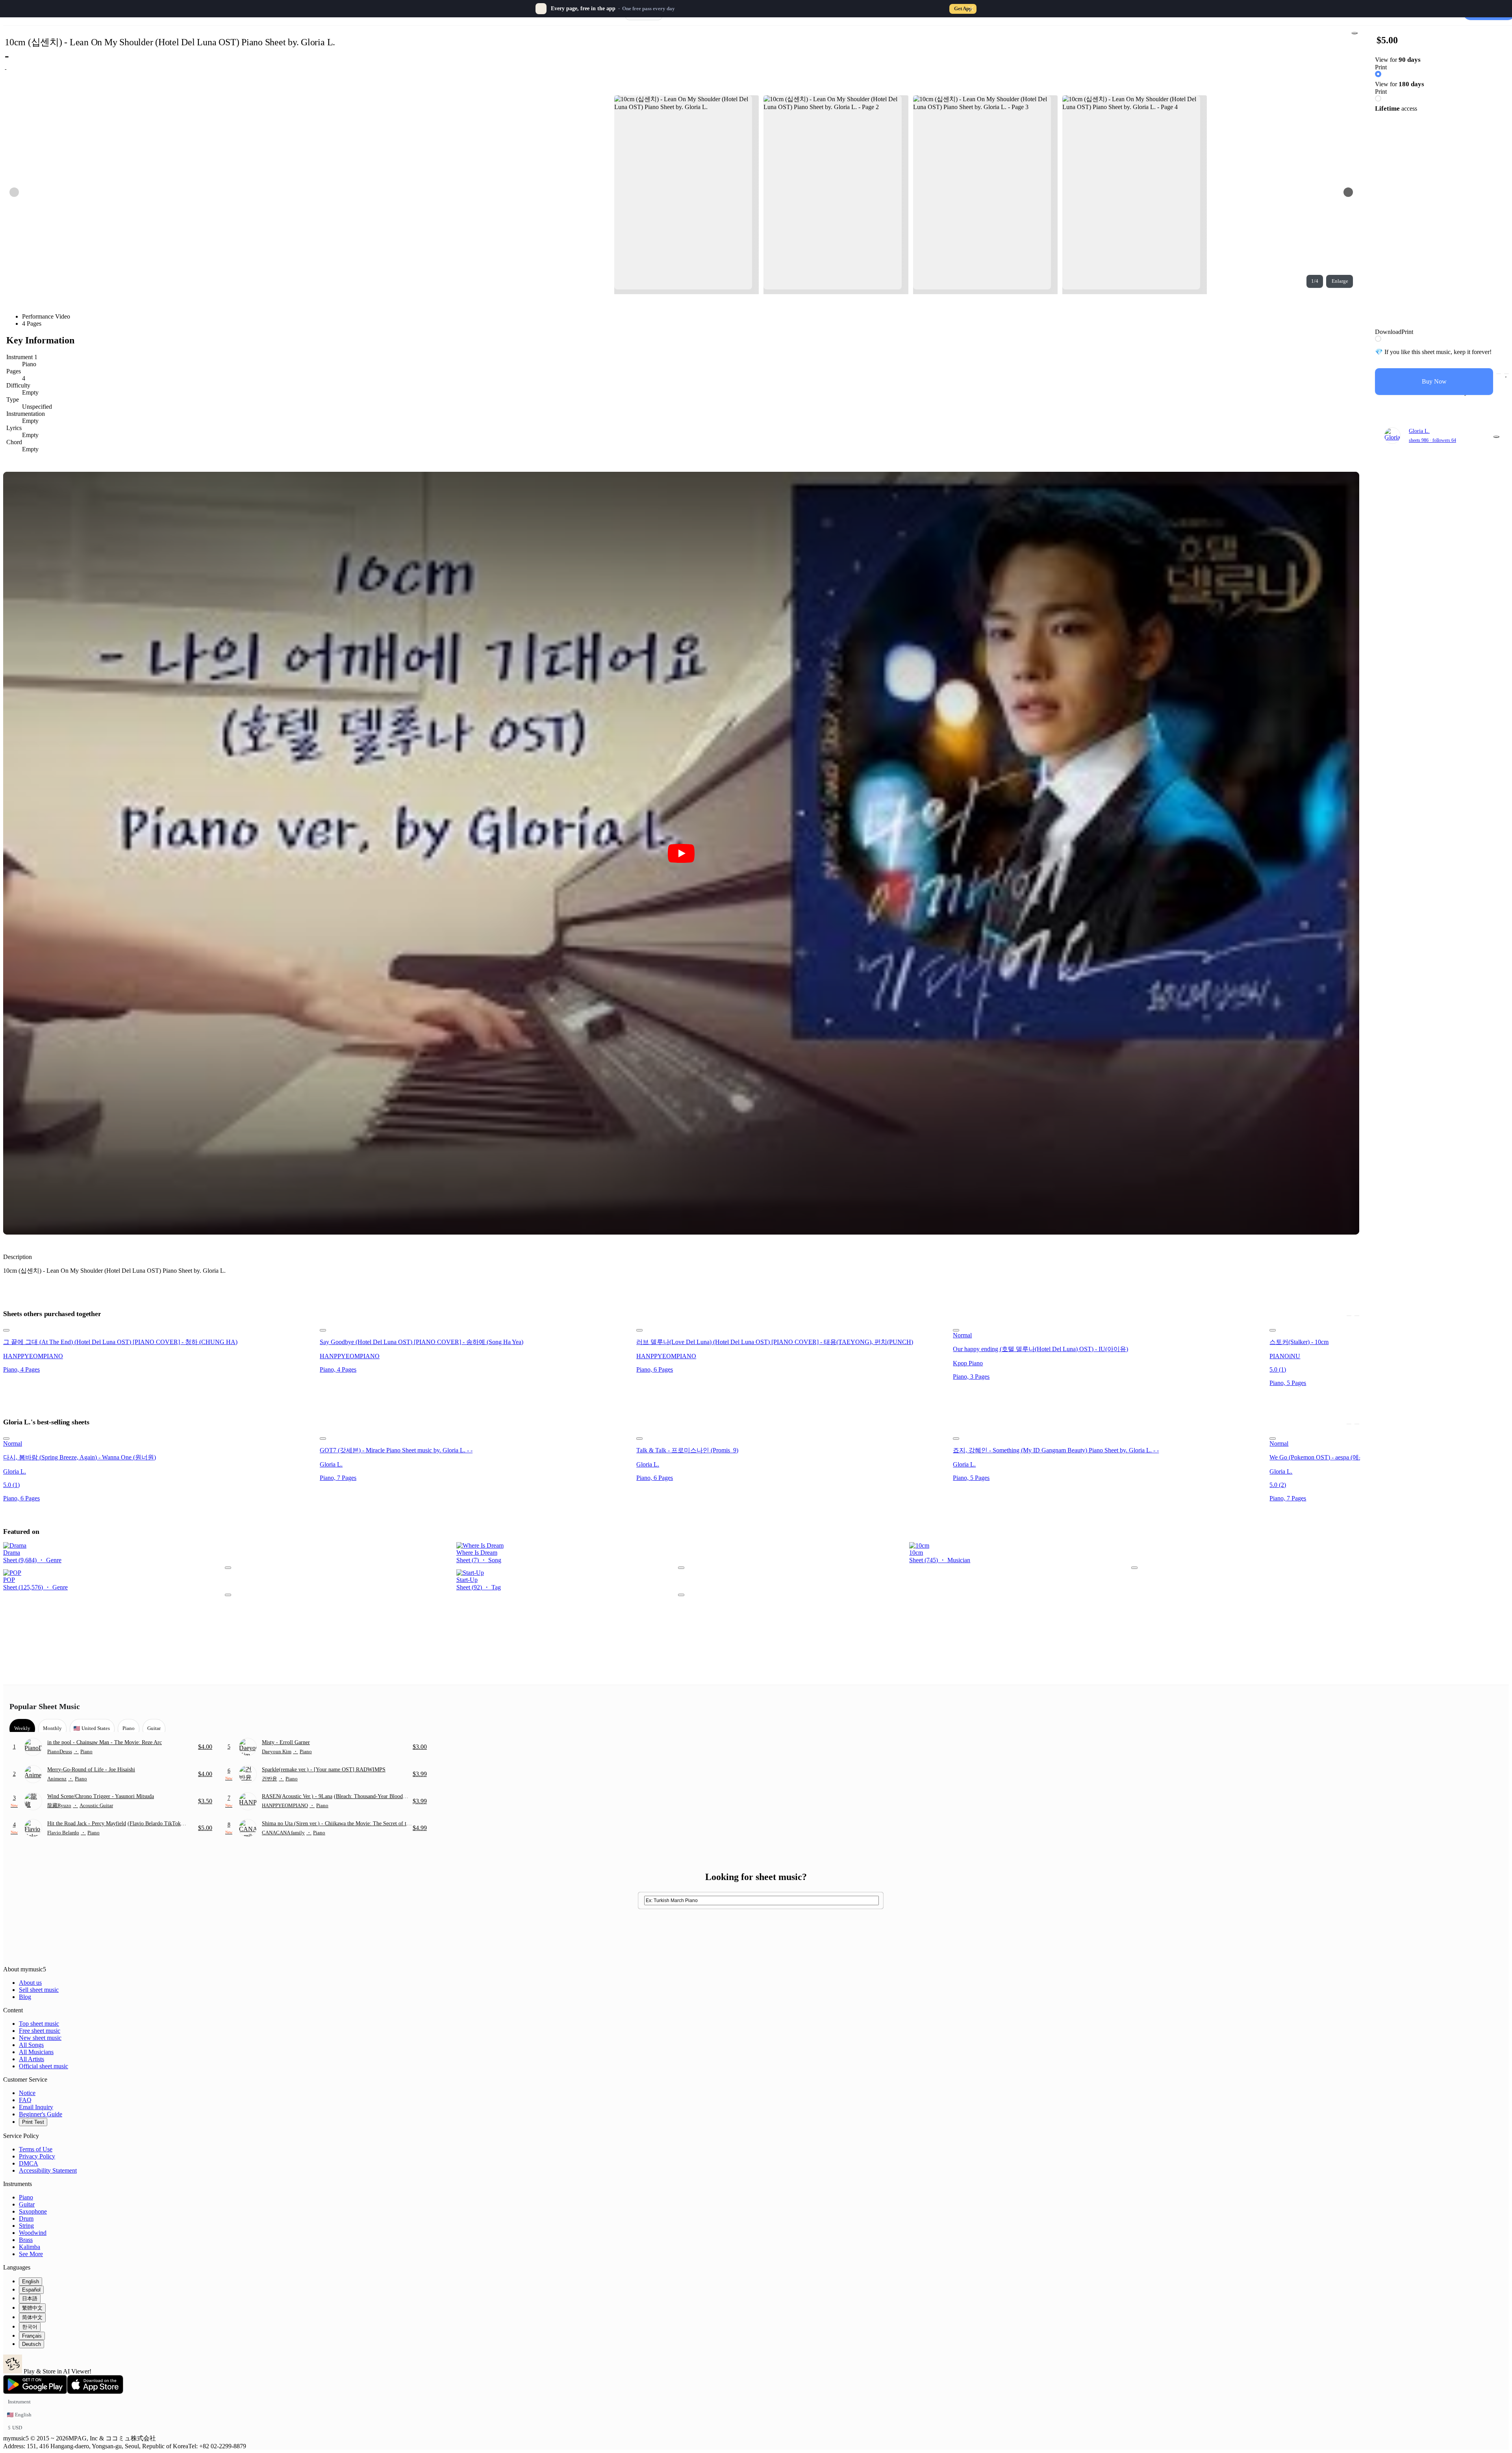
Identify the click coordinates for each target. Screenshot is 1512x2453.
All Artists (31, 2059)
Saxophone (33, 2211)
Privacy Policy (37, 2156)
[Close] (971, 9)
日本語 (30, 2298)
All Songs (31, 2045)
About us (30, 1983)
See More (31, 2254)
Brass (26, 2240)
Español (31, 2290)
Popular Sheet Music (45, 1706)
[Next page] (1348, 192)
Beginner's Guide (41, 2114)
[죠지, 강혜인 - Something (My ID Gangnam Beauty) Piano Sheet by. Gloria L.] (1109, 1437)
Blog (25, 1997)
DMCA (29, 2163)
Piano (26, 2197)
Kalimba (30, 2247)
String (26, 2226)
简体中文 (32, 2317)
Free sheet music (40, 2031)
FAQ (25, 2100)
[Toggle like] (1506, 374)
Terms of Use (36, 2149)
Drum (26, 2218)
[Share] (1354, 33)
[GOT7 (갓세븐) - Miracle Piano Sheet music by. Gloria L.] (476, 1437)
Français (32, 2336)
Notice (27, 2093)
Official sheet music (44, 2066)
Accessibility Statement (48, 2170)
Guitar (27, 2204)
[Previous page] (14, 192)
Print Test (33, 2122)
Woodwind (33, 2233)
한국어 (30, 2327)
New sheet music (40, 2038)
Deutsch (31, 2344)
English (31, 2281)
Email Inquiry (36, 2107)
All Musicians (36, 2052)
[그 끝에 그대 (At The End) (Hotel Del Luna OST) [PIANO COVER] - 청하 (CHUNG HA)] (159, 1328)
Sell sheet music (39, 1990)
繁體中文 (32, 2308)
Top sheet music (39, 2024)
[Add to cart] (1499, 374)
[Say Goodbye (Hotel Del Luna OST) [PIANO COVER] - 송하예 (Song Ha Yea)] (476, 1328)
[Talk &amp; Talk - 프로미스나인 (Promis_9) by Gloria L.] (792, 1437)
